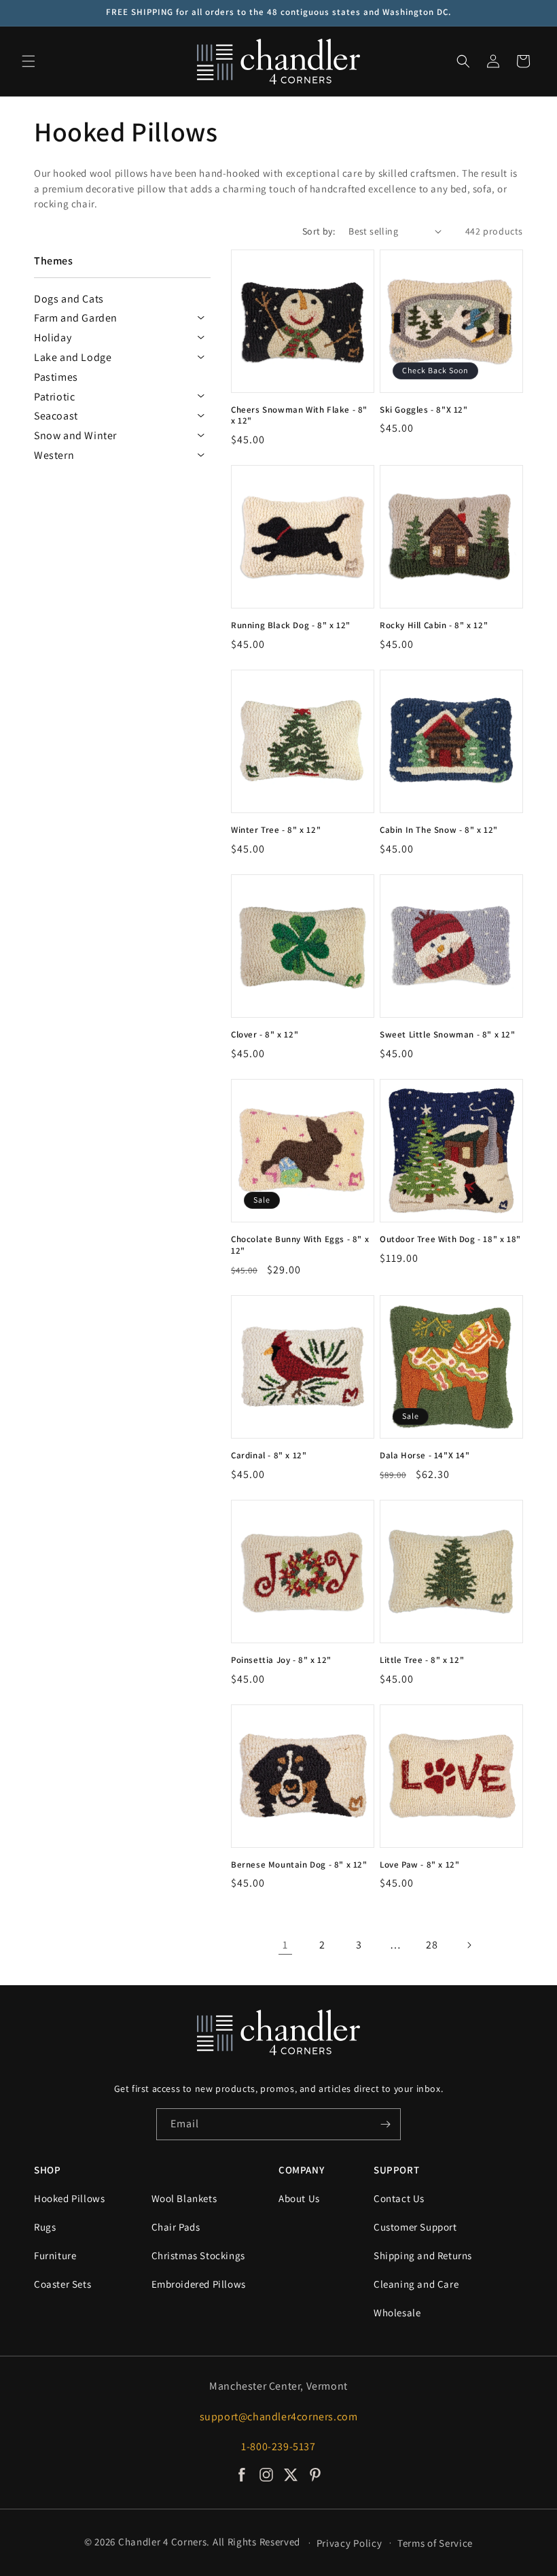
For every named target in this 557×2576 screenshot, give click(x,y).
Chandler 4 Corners (163, 2542)
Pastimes (56, 377)
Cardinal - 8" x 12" (269, 1456)
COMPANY (301, 2170)
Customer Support (415, 2227)
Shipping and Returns (423, 2255)
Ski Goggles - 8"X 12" (424, 410)
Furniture (55, 2255)
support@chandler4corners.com (279, 2417)
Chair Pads (176, 2227)
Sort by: (319, 231)
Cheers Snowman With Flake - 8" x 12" (299, 416)
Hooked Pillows (69, 2198)
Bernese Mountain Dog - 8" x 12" (299, 1865)
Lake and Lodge (73, 357)
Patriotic (54, 397)
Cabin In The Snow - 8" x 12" (439, 830)
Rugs (45, 2227)
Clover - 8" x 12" (265, 1035)
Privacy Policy (349, 2543)
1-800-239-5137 (278, 2446)
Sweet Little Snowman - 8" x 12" (448, 1035)
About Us (299, 2198)
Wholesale (397, 2313)
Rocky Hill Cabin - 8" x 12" (434, 625)
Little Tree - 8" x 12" (422, 1660)
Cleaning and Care (416, 2284)
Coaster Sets (62, 2284)
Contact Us (399, 2198)
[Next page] (469, 1945)
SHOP (47, 2170)
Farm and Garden (76, 318)
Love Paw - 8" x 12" (419, 1865)
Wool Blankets (184, 2198)
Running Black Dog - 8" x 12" (291, 625)
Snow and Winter (75, 435)
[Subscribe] (385, 2124)
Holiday (53, 338)
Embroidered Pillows (199, 2284)
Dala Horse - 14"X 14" (425, 1456)
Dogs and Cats (69, 299)
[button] (29, 61)
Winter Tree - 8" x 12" (276, 830)
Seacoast (56, 416)
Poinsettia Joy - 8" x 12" (281, 1660)
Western (54, 455)
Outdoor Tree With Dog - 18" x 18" (450, 1239)
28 (432, 1945)
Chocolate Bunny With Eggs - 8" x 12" (300, 1245)
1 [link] (285, 1945)
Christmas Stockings (198, 2255)
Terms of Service (435, 2543)
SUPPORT (396, 2170)
